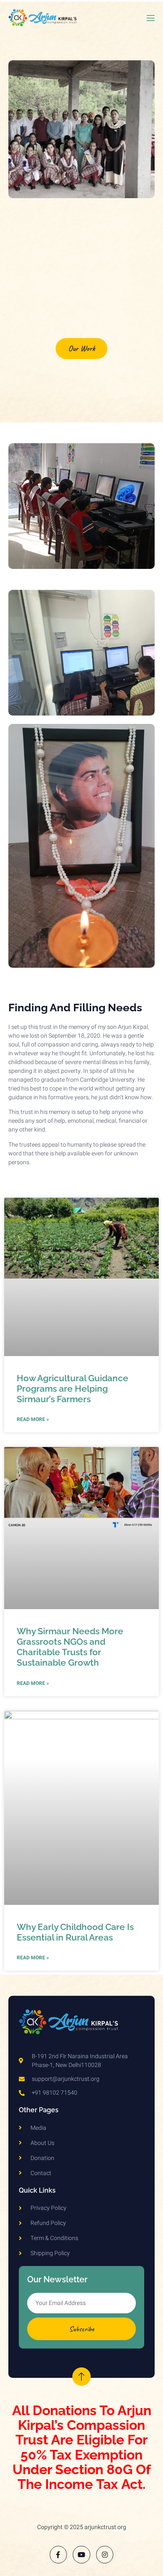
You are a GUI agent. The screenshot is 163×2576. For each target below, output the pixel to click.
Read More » (33, 1419)
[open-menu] (150, 20)
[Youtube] (81, 2555)
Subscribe (81, 2329)
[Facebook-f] (59, 2555)
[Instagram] (105, 2555)
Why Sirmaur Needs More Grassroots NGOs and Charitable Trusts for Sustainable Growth (70, 1647)
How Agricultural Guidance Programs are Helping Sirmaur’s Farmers (73, 1389)
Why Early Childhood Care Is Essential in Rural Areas (75, 1932)
